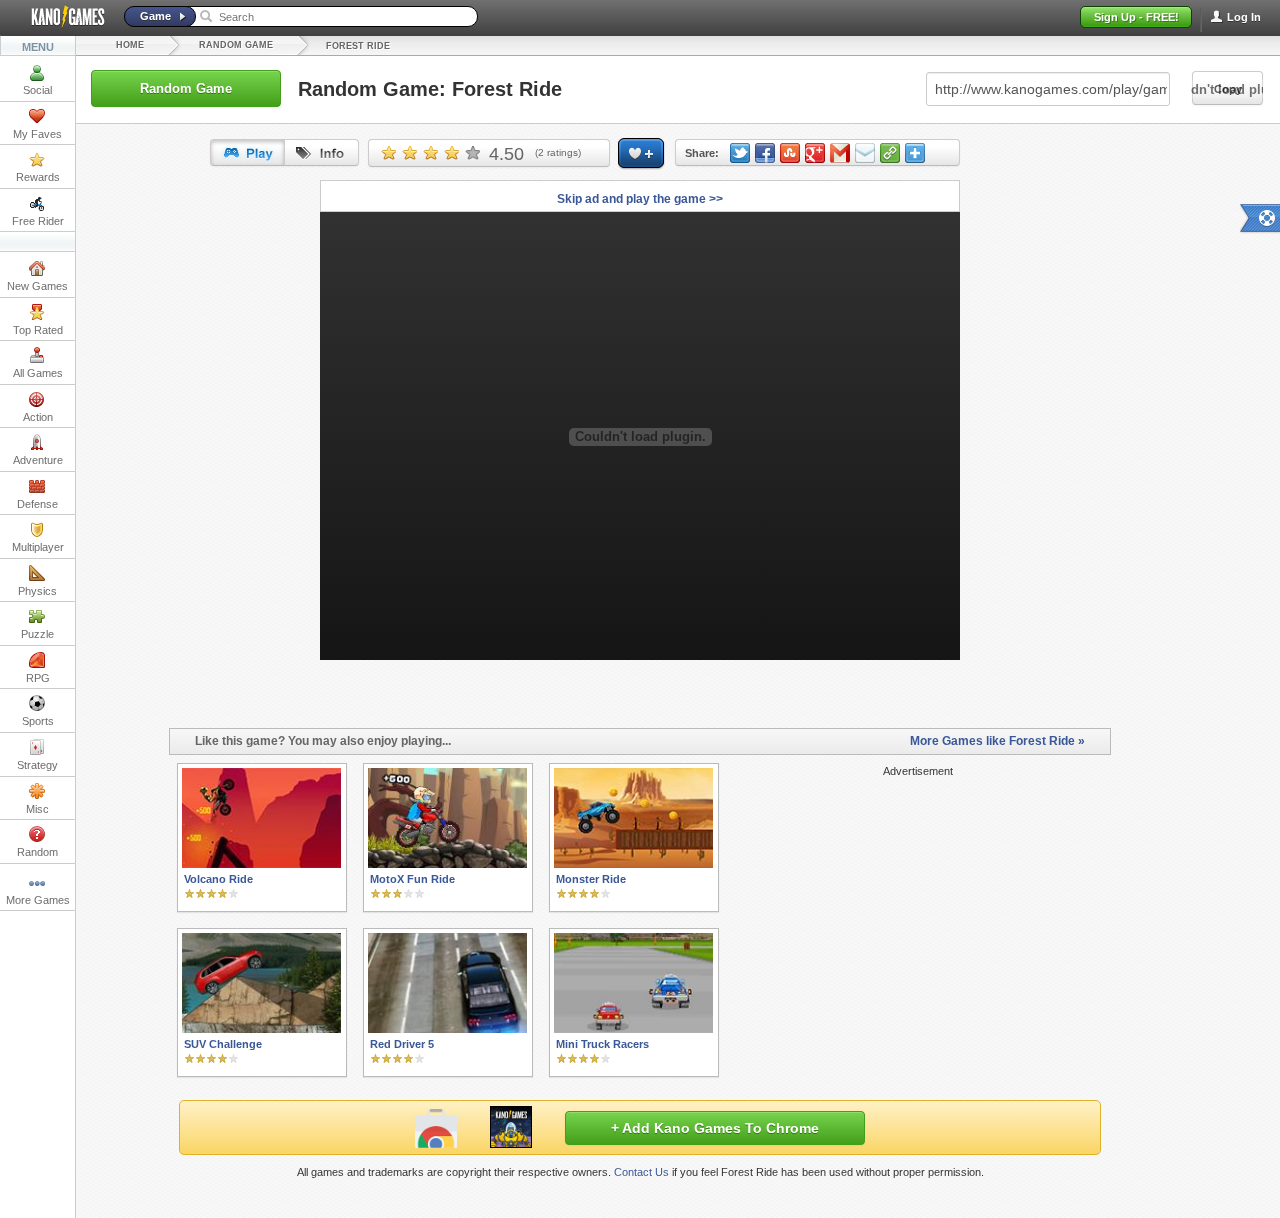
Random (37, 852)
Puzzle (37, 634)
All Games (38, 373)
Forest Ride (358, 46)
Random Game (236, 45)
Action (38, 417)
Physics (37, 591)
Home (130, 45)
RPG (38, 678)
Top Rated (38, 330)
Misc (37, 809)
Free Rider (38, 221)
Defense (37, 504)
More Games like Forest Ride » (997, 741)
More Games (38, 900)
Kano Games (60, 17)
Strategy (37, 765)
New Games (37, 286)
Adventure (38, 460)
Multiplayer (38, 547)
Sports (38, 721)
